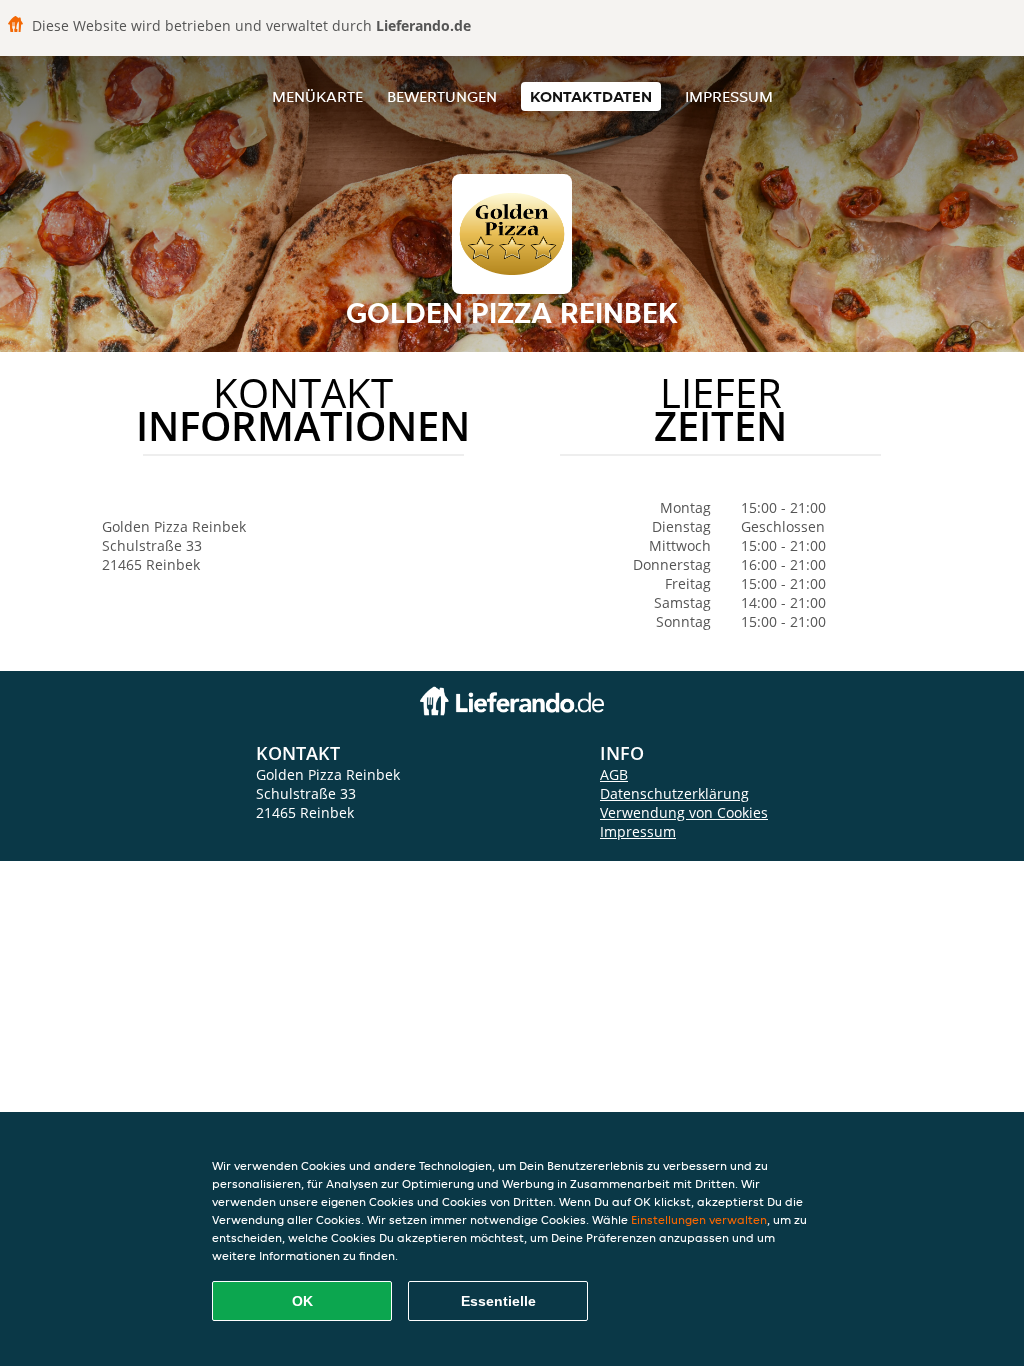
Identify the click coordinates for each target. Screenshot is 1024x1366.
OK (302, 1301)
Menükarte (317, 96)
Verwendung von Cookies (684, 812)
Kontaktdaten (591, 96)
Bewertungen (442, 96)
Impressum (729, 96)
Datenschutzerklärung (674, 793)
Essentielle (498, 1301)
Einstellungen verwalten (699, 1219)
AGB (614, 774)
